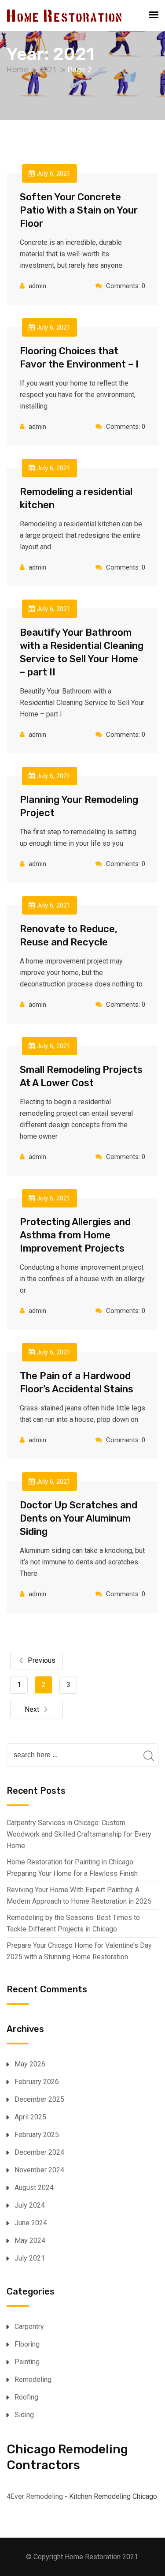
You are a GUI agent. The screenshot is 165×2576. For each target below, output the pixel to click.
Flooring (27, 2344)
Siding (24, 2415)
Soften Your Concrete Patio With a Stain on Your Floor (79, 210)
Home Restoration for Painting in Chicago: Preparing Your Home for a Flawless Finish (72, 1868)
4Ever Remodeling (35, 2496)
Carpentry (29, 2327)
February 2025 (37, 2135)
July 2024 (30, 2205)
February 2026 (37, 2082)
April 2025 (30, 2117)
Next (32, 1709)
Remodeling (33, 2379)
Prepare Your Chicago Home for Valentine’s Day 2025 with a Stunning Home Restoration (79, 1951)
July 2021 (30, 2258)
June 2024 (31, 2223)
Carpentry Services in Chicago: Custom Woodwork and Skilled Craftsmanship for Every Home (79, 1834)
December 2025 (39, 2099)
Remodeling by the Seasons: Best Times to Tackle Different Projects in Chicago (73, 1923)
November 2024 (39, 2170)
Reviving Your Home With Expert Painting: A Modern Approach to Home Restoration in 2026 (79, 1895)
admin (37, 286)
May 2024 (30, 2240)
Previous (42, 1660)
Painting (27, 2362)
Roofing (26, 2397)
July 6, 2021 (53, 173)
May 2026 (30, 2064)
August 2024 (34, 2188)
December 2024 (39, 2152)
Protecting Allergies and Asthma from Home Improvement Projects (75, 1235)
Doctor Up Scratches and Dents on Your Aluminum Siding (79, 1518)
